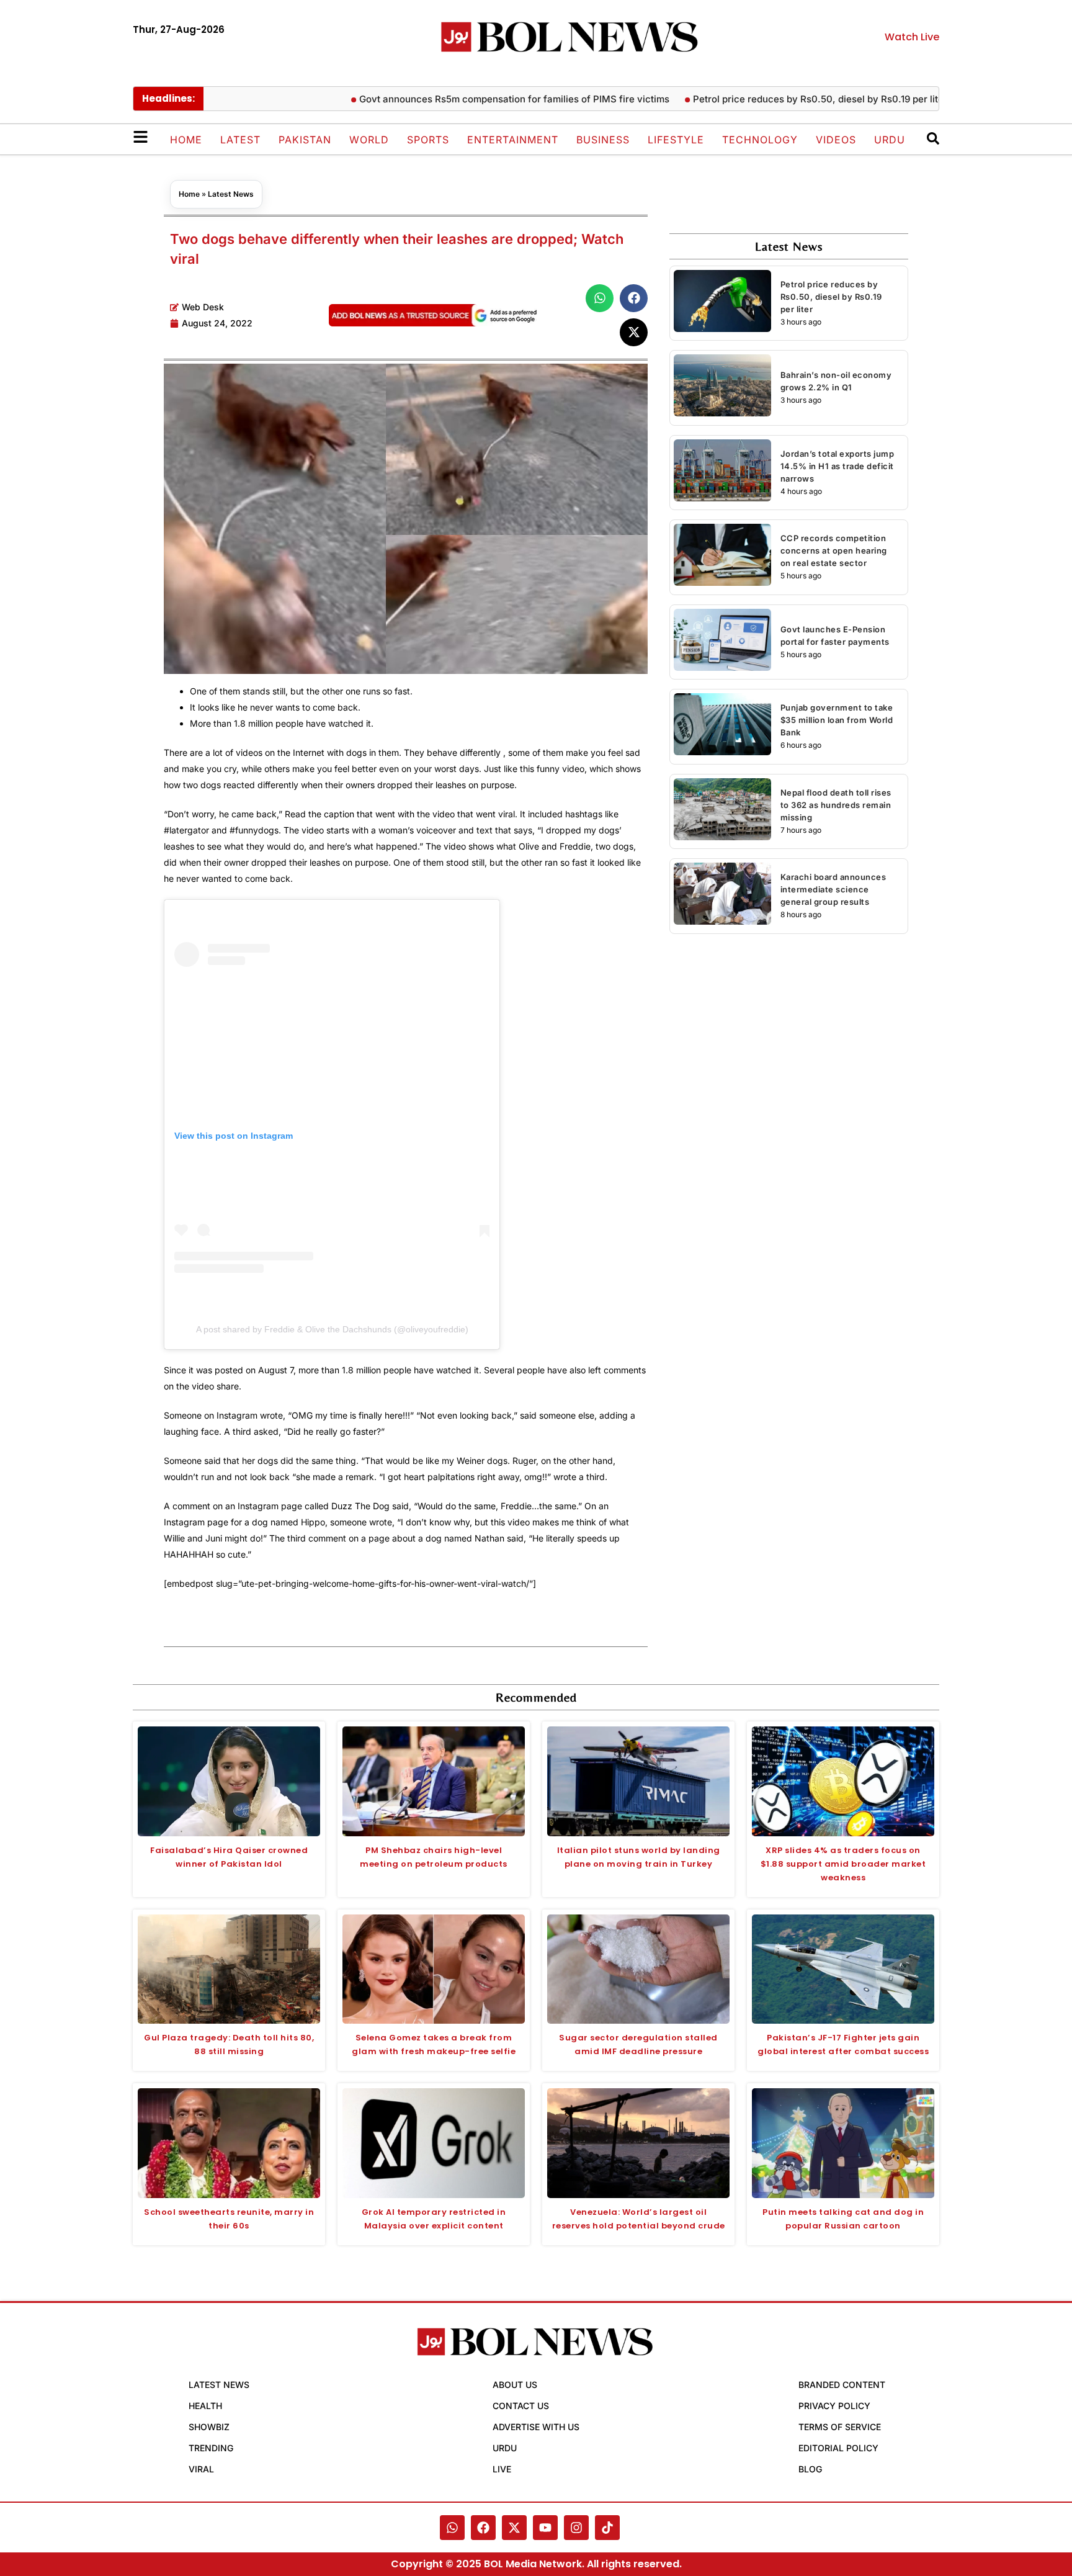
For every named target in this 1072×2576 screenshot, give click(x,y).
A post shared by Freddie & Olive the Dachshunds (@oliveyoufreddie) (332, 1329)
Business (603, 140)
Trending (211, 2448)
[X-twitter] (514, 2528)
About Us (515, 2385)
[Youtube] (545, 2528)
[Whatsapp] (452, 2528)
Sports (428, 140)
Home (186, 140)
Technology (760, 140)
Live (502, 2469)
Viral (201, 2469)
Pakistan (305, 140)
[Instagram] (576, 2528)
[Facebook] (483, 2528)
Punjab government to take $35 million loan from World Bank (837, 720)
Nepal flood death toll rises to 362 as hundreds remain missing (836, 805)
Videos (836, 140)
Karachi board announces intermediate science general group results (833, 889)
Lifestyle (676, 140)
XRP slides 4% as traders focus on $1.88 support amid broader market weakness (843, 1864)
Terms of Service (840, 2427)
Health (205, 2406)
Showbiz (209, 2427)
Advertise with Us (536, 2427)
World (369, 140)
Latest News (231, 194)
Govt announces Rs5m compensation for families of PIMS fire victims (467, 99)
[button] (600, 298)
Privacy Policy (834, 2406)
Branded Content (842, 2385)
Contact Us (521, 2406)
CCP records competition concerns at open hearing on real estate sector (834, 550)
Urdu (890, 140)
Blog (810, 2469)
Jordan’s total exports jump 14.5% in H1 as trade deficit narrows (837, 466)
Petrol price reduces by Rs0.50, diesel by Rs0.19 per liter (772, 99)
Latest (240, 140)
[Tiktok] (607, 2528)
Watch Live (912, 37)
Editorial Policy (838, 2448)
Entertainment (513, 140)
